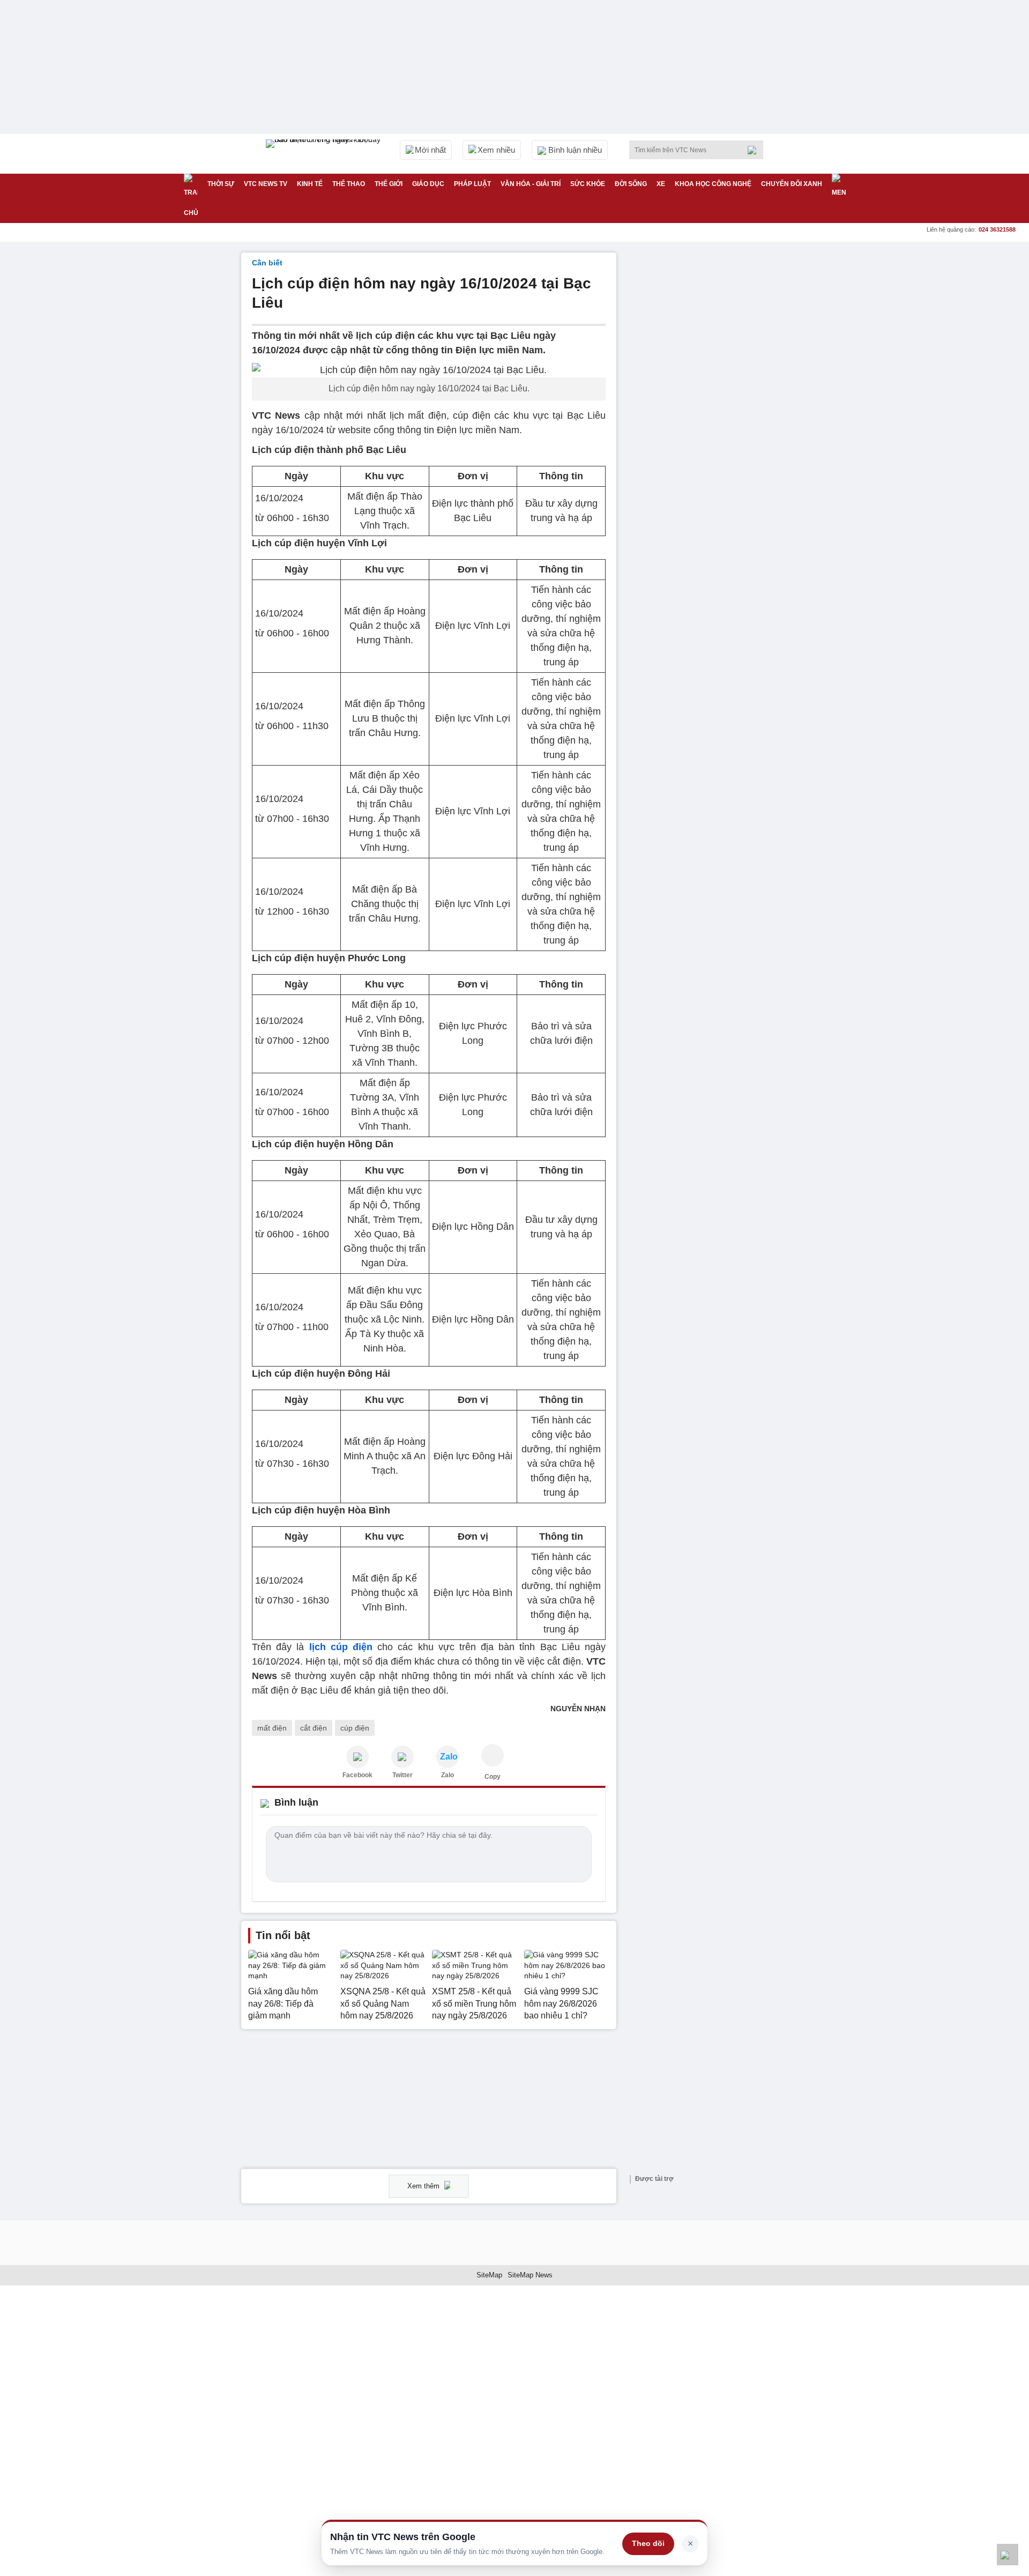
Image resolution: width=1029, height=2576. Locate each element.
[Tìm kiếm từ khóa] (755, 150)
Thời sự (221, 184)
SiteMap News (530, 2275)
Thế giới (389, 184)
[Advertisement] (707, 413)
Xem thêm (424, 2186)
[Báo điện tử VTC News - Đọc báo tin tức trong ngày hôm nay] (325, 154)
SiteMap (489, 2275)
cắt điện (314, 1728)
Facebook (357, 1775)
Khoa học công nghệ (713, 184)
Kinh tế (310, 184)
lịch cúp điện (341, 1647)
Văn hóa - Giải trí (531, 184)
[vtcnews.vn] (357, 1757)
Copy (493, 1777)
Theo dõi (648, 2543)
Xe (661, 184)
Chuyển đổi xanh (792, 184)
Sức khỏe (588, 184)
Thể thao (349, 184)
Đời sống (631, 184)
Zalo (448, 1775)
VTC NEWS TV (266, 184)
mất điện (272, 1728)
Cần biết (267, 263)
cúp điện (355, 1728)
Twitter (402, 1775)
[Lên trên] (1008, 2555)
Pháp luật (472, 184)
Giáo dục (428, 184)
